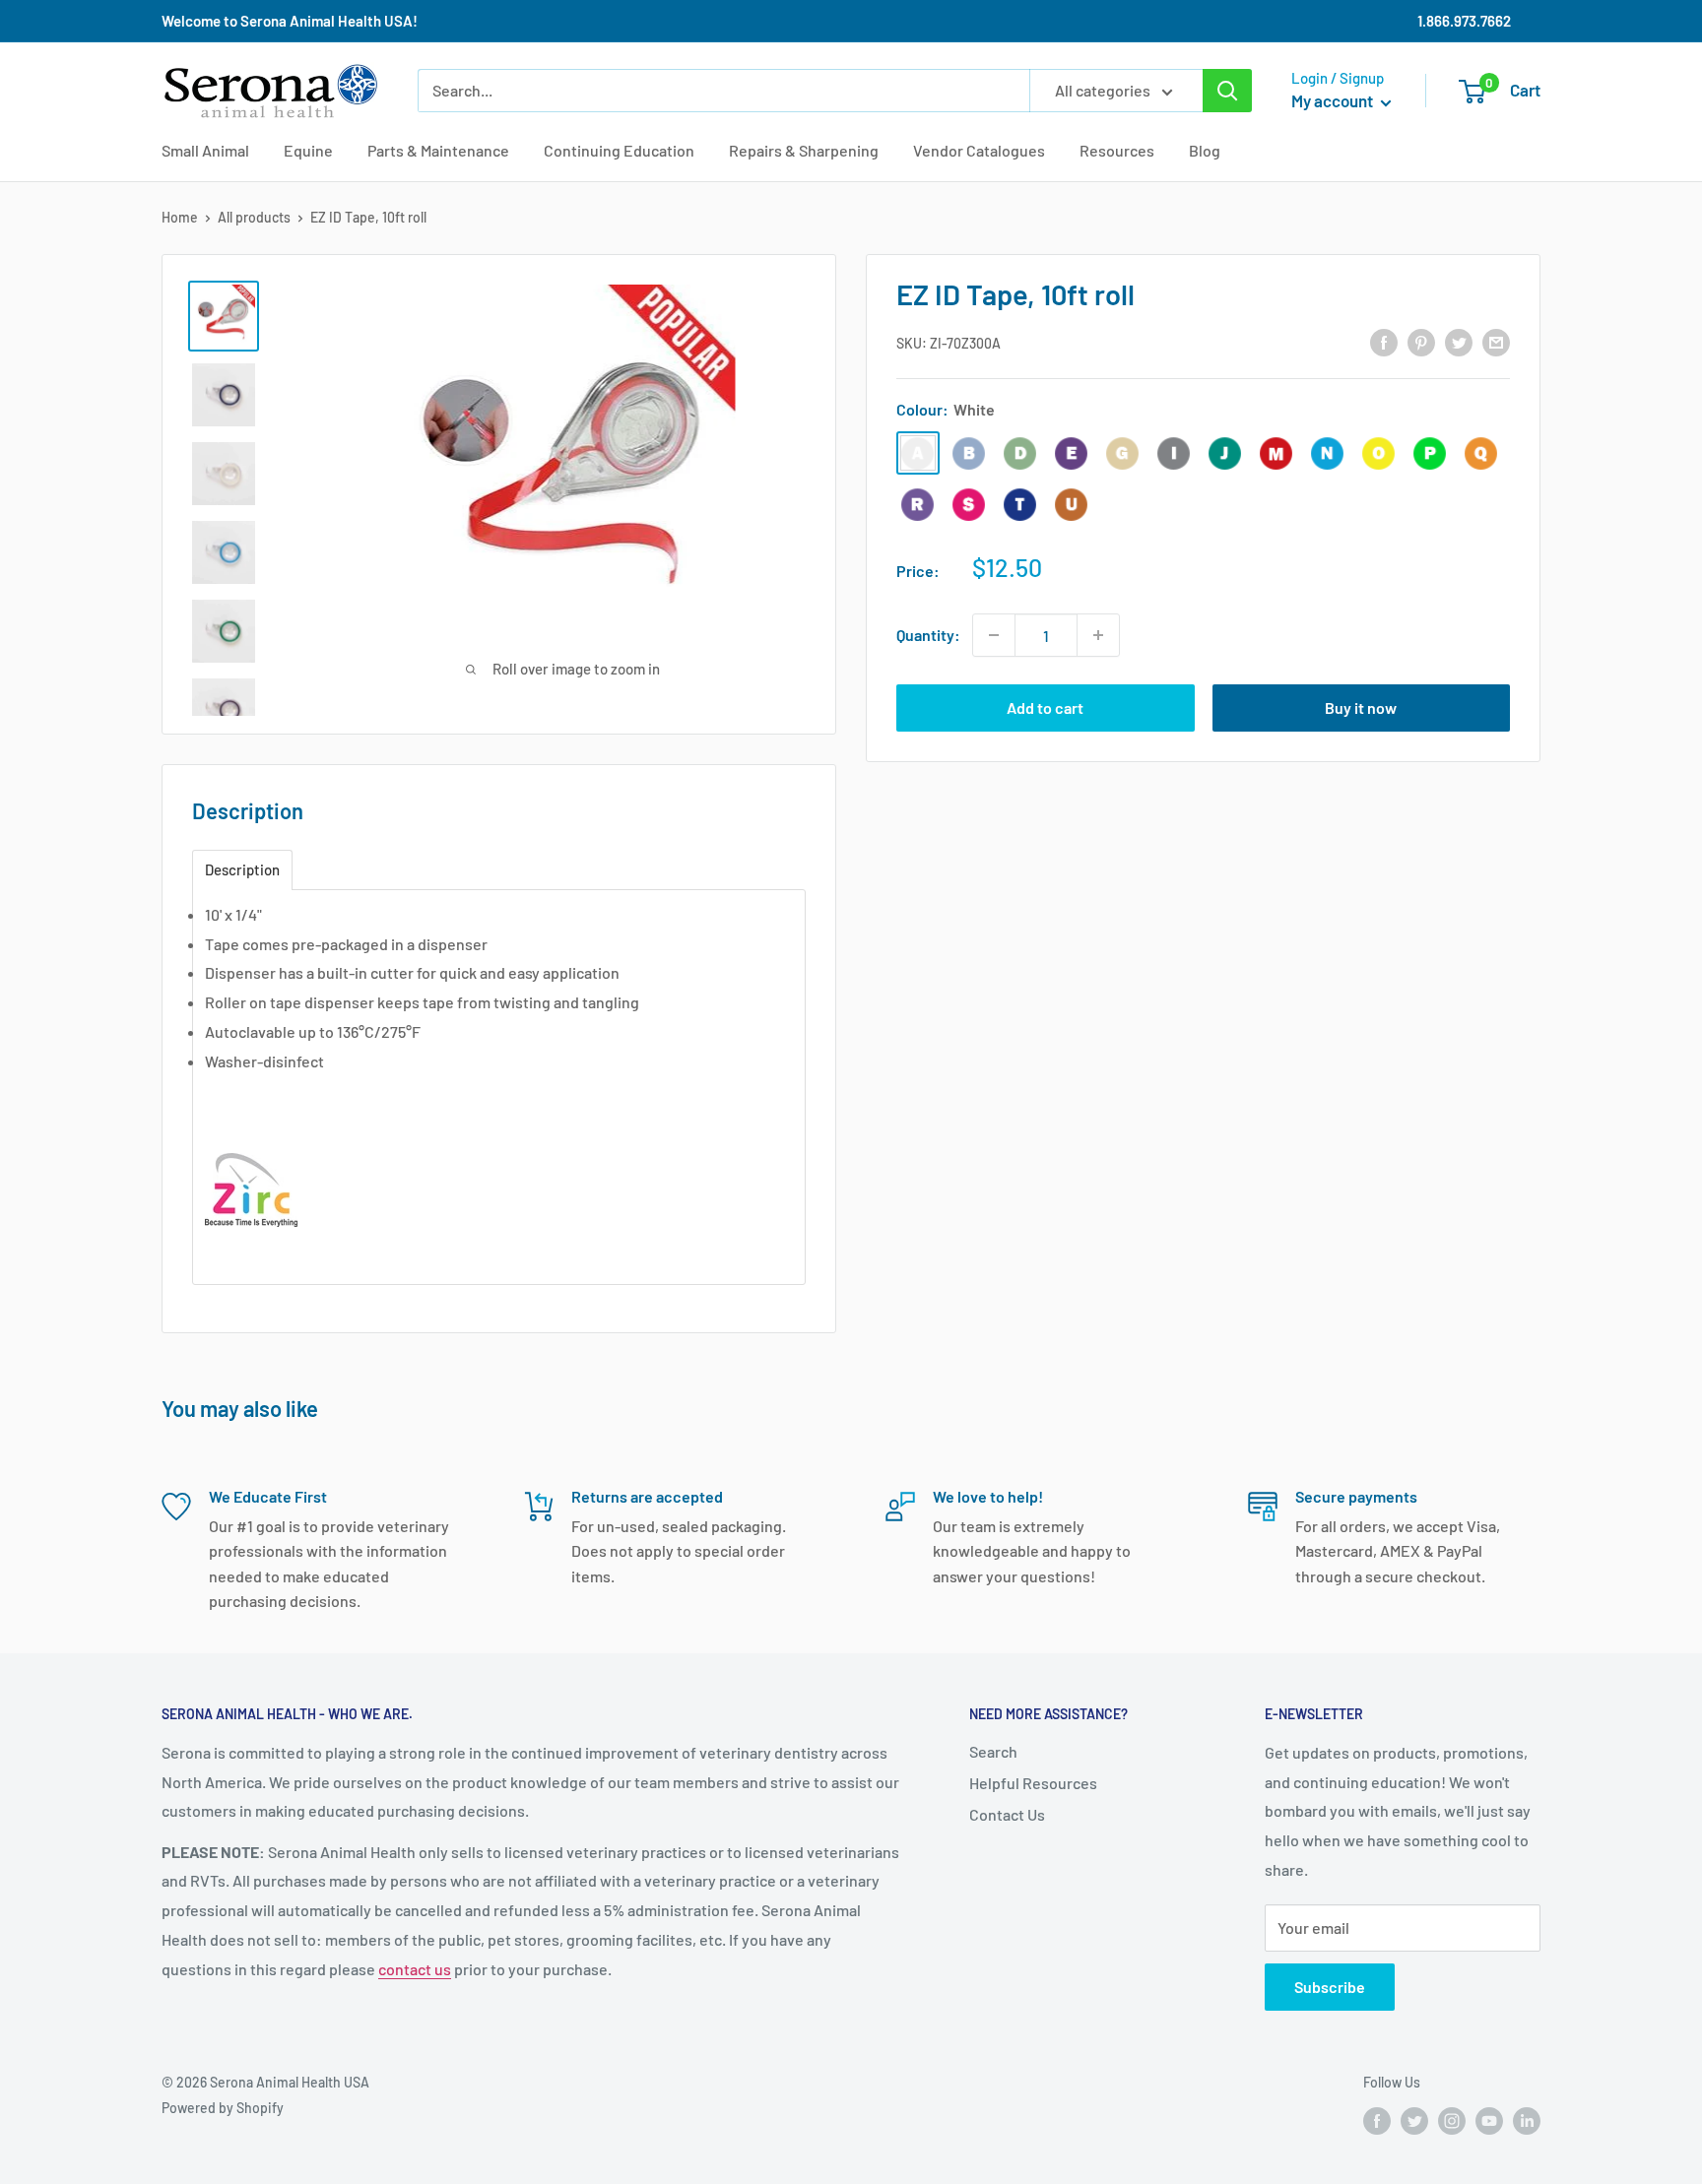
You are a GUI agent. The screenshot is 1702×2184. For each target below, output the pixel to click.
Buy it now (1361, 707)
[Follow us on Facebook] (1377, 2121)
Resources (1117, 150)
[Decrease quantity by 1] (994, 635)
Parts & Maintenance (438, 150)
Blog (1205, 150)
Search (993, 1751)
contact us (415, 1969)
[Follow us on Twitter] (1414, 2121)
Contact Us (1007, 1814)
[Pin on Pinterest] (1421, 341)
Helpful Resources (1033, 1783)
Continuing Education (619, 150)
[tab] (242, 870)
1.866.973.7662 (1464, 21)
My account (1334, 100)
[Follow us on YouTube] (1489, 2121)
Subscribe (1330, 1987)
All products (254, 217)
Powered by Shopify (223, 2108)
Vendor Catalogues (979, 150)
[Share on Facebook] (1384, 341)
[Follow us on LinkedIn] (1527, 2121)
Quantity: (928, 635)
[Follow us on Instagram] (1452, 2121)
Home (180, 217)
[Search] (1227, 91)
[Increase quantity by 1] (1098, 635)
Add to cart (1045, 707)
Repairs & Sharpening (804, 150)
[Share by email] (1496, 341)
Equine (308, 150)
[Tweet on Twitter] (1459, 341)
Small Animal (205, 150)
